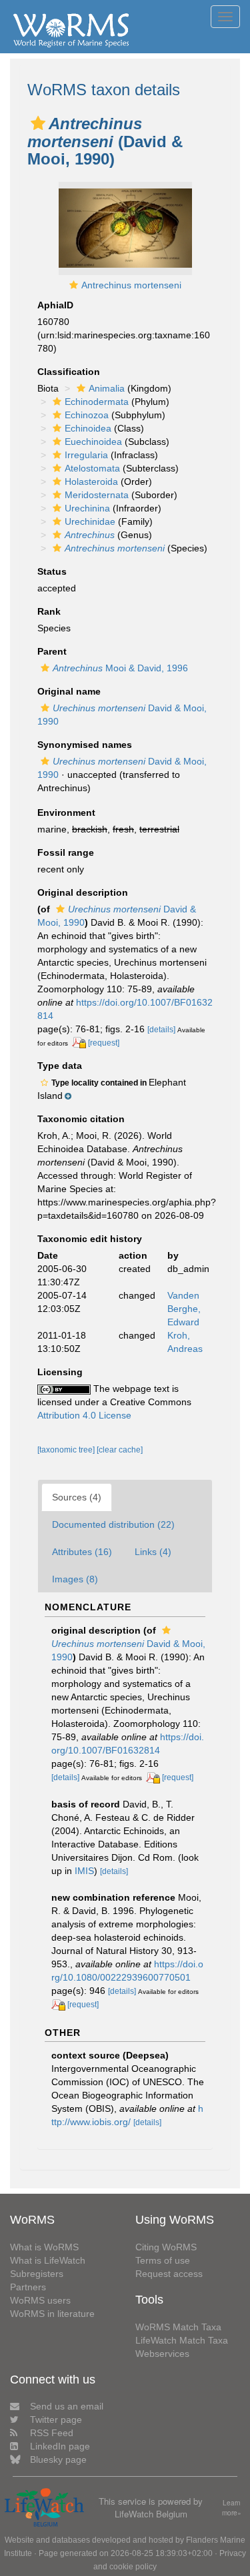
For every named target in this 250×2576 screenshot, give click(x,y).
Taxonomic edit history (90, 1239)
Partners (28, 2287)
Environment (66, 812)
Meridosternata (97, 495)
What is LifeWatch (48, 2260)
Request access (169, 2274)
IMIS (84, 1871)
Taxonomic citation (81, 1119)
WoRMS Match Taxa (178, 2327)
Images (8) (75, 1579)
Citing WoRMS (166, 2247)
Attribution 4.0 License (84, 1415)
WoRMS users (40, 2300)
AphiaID (55, 305)
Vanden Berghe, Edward (184, 1309)
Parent (52, 651)
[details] (161, 1030)
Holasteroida (91, 482)
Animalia (107, 388)
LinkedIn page (60, 2446)
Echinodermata (97, 402)
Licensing (60, 1372)
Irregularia (86, 455)
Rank (49, 611)
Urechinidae (90, 521)
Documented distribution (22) (113, 1524)
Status (52, 571)
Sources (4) (77, 1497)
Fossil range (66, 852)
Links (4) (153, 1552)
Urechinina (87, 508)
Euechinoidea (93, 442)
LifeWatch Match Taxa (182, 2340)
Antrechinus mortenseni (131, 285)
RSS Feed (52, 2433)
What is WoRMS (44, 2247)
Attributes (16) (82, 1552)
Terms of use (163, 2260)
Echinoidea (88, 428)
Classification (69, 372)
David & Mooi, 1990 (128, 1650)
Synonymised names (85, 745)
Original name (69, 691)
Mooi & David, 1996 (120, 668)
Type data (60, 1066)
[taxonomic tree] (67, 1450)
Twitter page (56, 2419)
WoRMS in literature (52, 2314)
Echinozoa (87, 415)
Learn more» (232, 2508)
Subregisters (37, 2274)
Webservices (162, 2354)
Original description (83, 892)
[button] (38, 123)
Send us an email (67, 2406)
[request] (104, 1043)
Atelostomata (92, 468)
